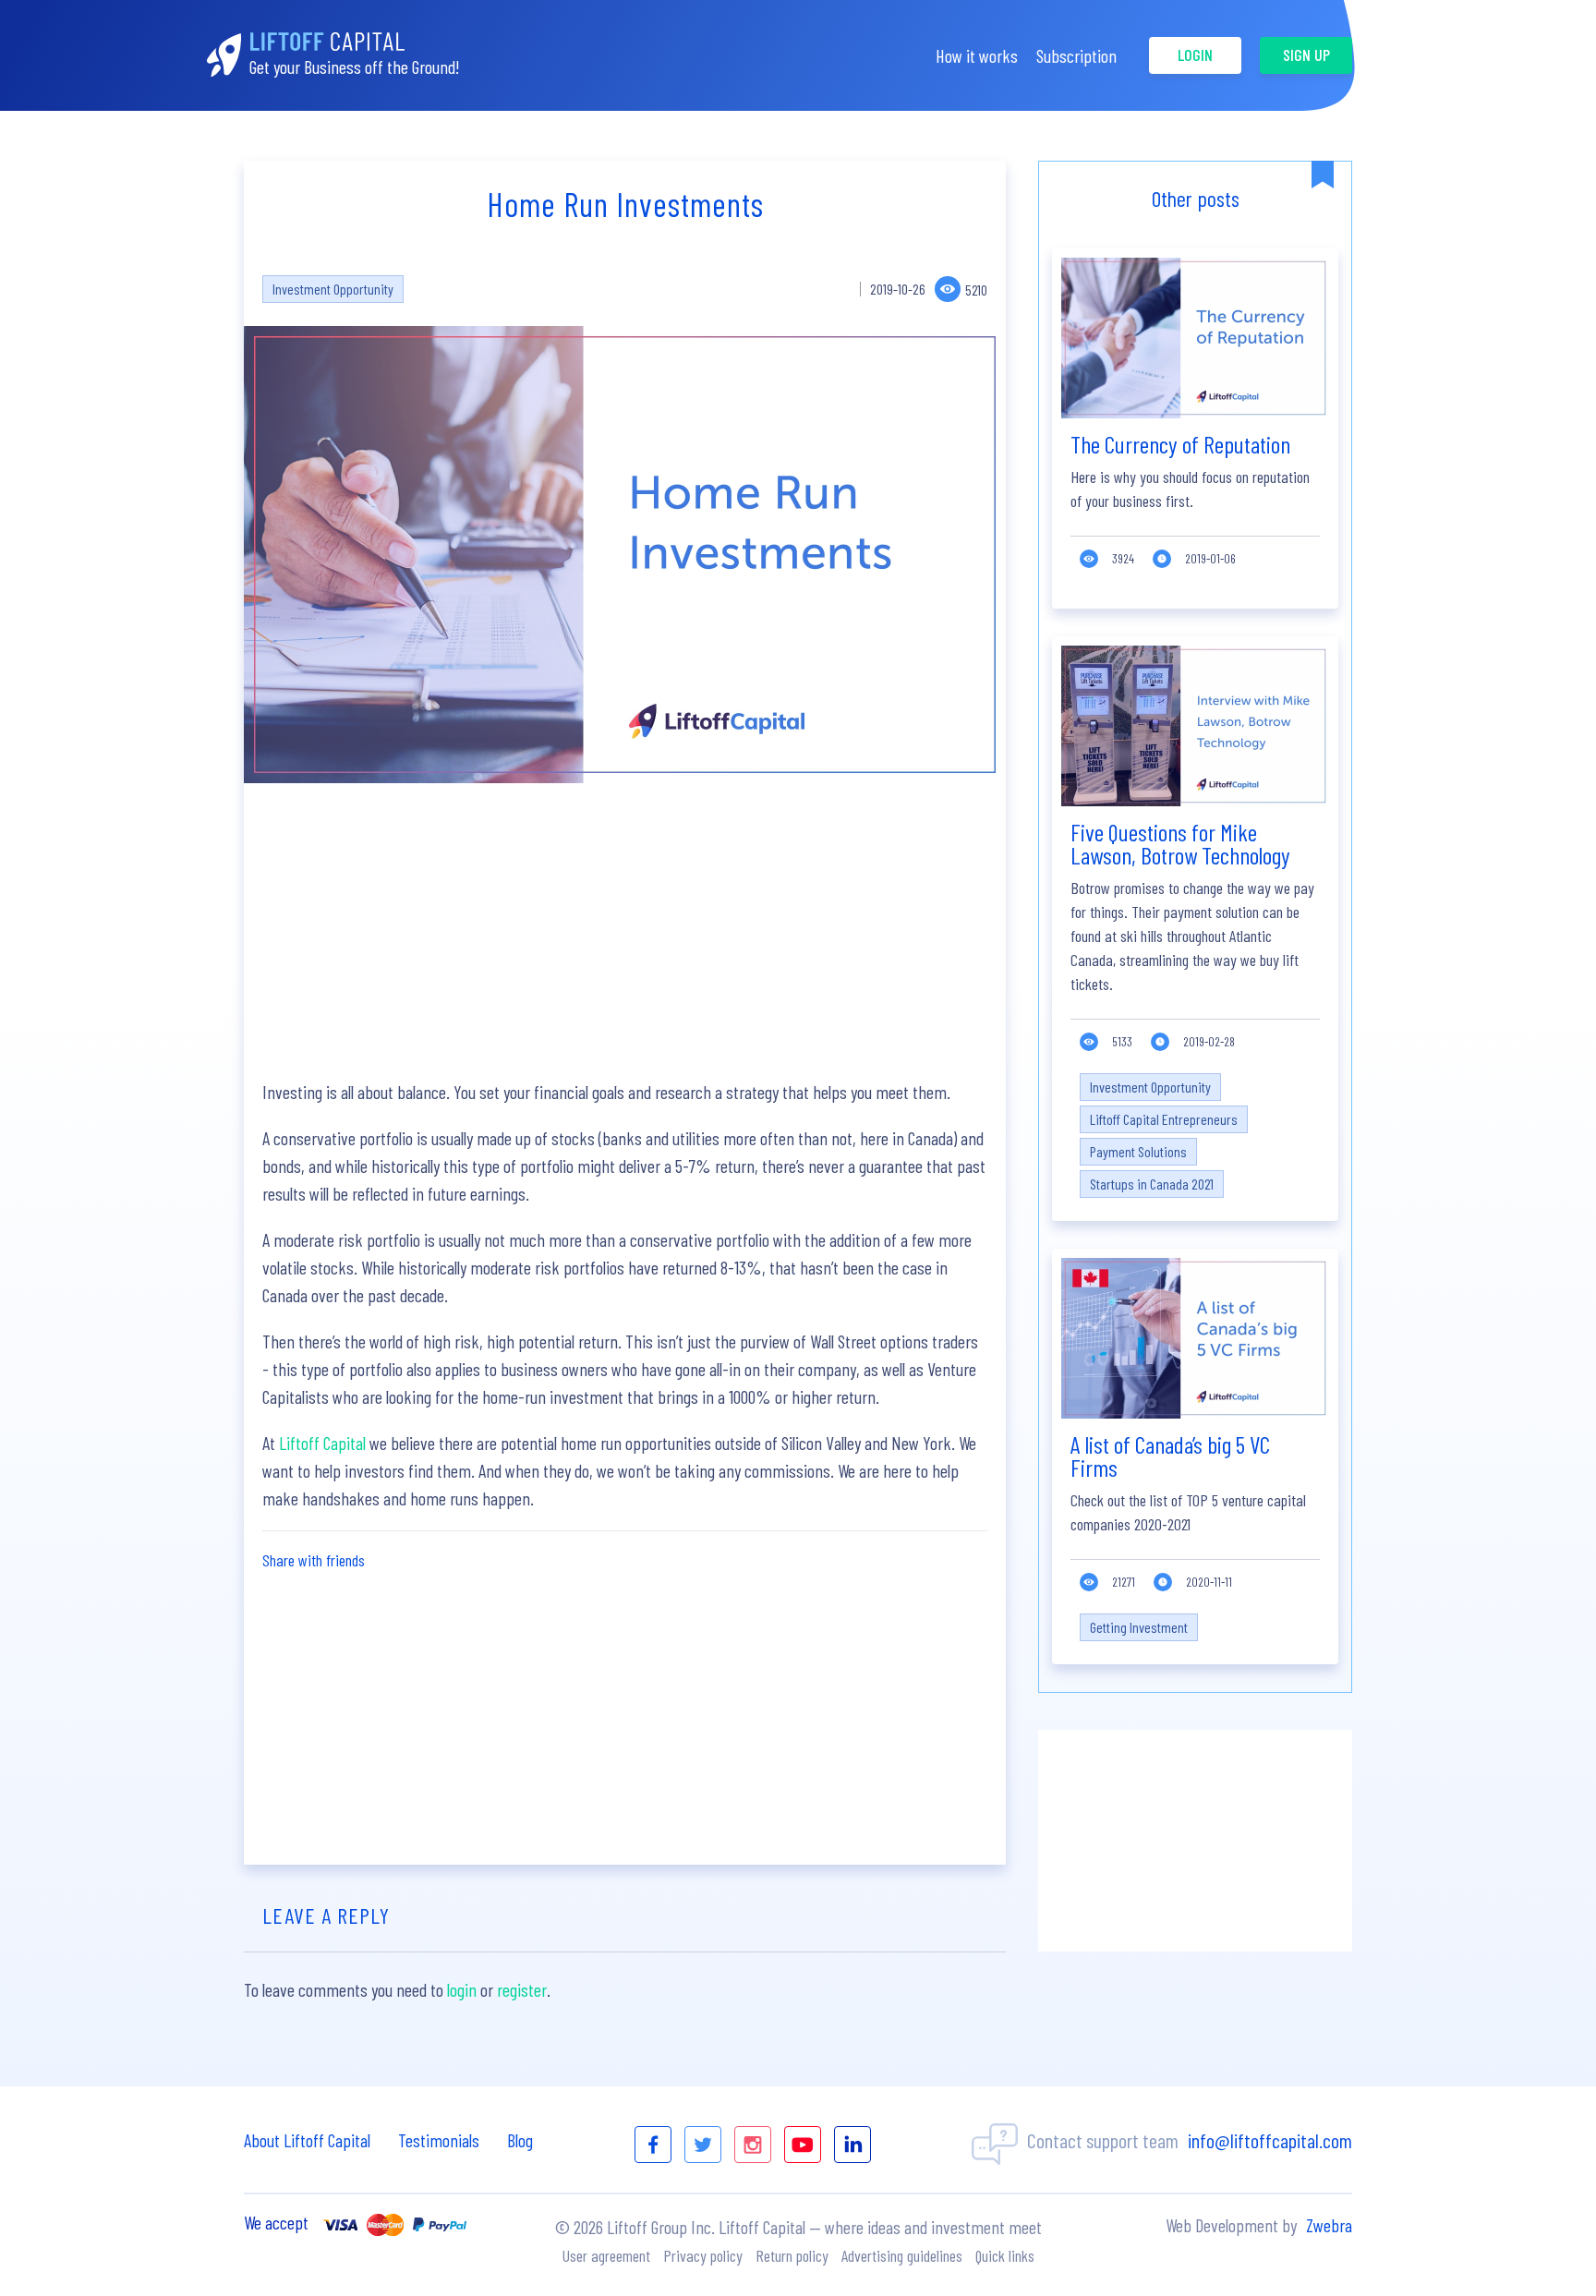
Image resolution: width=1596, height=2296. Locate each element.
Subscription (1076, 55)
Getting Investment (1139, 1627)
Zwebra (1329, 2225)
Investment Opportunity (333, 289)
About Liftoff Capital (307, 2140)
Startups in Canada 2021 (1152, 1184)
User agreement (606, 2255)
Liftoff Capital (322, 1443)
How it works (977, 55)
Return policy (792, 2255)
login (1195, 54)
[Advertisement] (625, 931)
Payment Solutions (1138, 1151)
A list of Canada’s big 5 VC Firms (1170, 1456)
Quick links (1005, 2255)
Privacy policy (703, 2255)
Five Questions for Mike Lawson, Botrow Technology (1180, 843)
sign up (1306, 54)
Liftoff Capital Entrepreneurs (1164, 1119)
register (522, 1989)
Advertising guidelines (902, 2255)
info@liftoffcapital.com (1270, 2140)
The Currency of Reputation (1180, 444)
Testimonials (439, 2140)
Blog (520, 2140)
